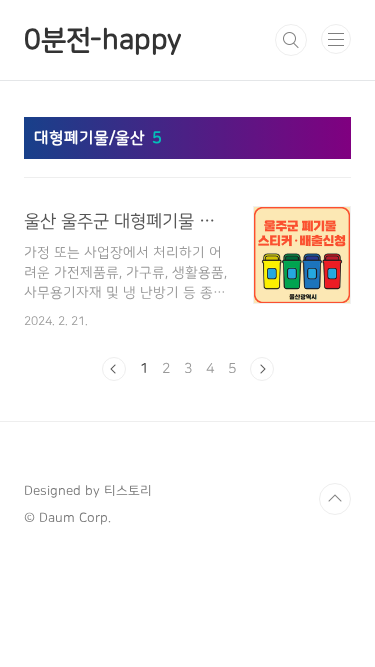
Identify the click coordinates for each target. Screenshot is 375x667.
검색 (291, 40)
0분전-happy (102, 40)
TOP (335, 499)
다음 (262, 369)
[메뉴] (336, 39)
